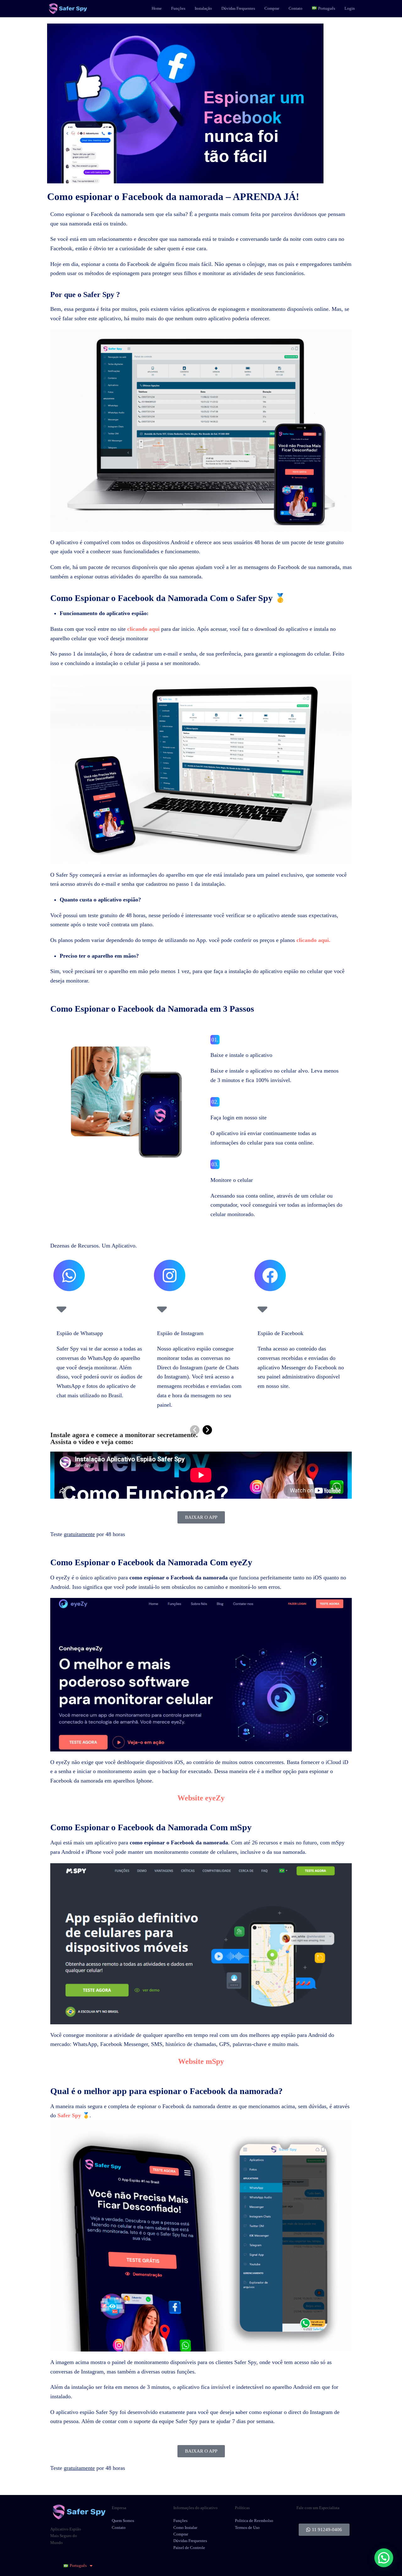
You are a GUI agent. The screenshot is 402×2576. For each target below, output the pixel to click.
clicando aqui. (313, 940)
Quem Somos (123, 2521)
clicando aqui (143, 629)
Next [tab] (207, 1430)
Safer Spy (69, 2115)
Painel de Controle (189, 2548)
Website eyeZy (201, 1798)
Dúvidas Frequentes (190, 2541)
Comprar (181, 2534)
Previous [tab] (195, 1430)
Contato (119, 2527)
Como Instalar (185, 2527)
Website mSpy (201, 2061)
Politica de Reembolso (254, 2521)
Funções (180, 2521)
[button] (384, 2558)
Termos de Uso (247, 2527)
